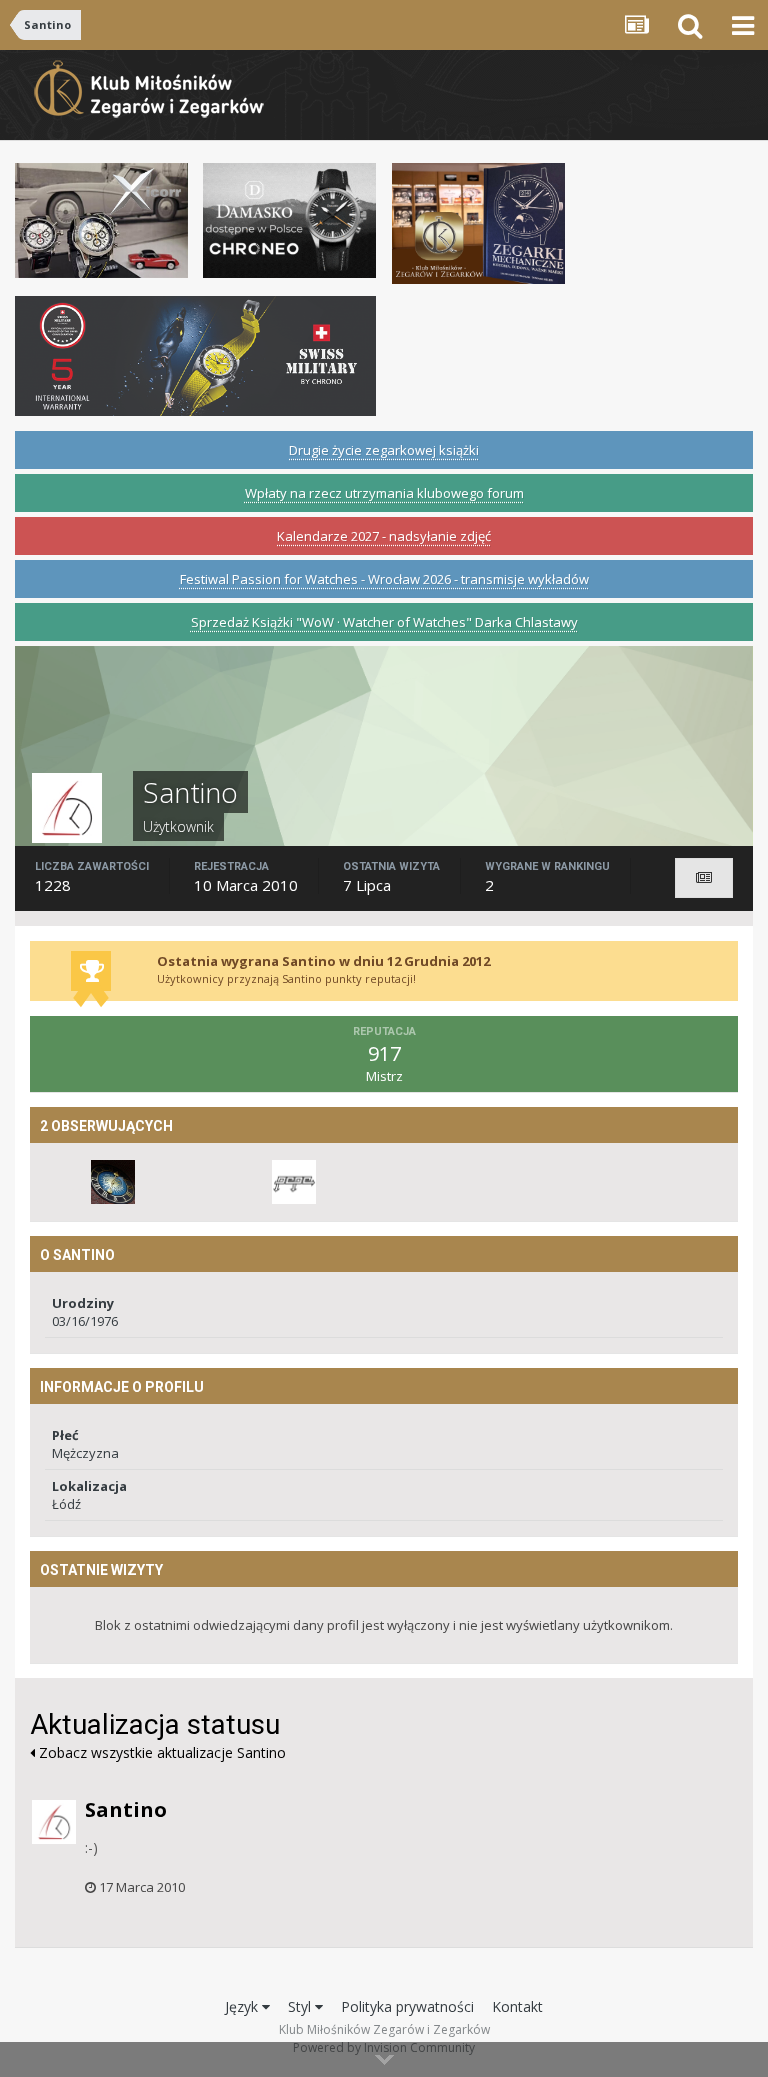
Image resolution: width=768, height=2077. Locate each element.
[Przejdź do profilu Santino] (54, 1822)
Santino (126, 1809)
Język (243, 2006)
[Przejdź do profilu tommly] (113, 1182)
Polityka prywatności (407, 2006)
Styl (301, 2006)
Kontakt (517, 2006)
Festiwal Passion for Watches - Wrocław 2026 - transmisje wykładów (384, 579)
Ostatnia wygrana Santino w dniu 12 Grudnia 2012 (323, 961)
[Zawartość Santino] (704, 878)
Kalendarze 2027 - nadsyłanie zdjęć (384, 536)
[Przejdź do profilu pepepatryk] (294, 1182)
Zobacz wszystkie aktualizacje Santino (160, 1752)
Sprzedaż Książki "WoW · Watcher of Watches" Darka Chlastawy (384, 622)
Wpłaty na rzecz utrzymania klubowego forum (384, 493)
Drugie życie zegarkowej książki (384, 450)
